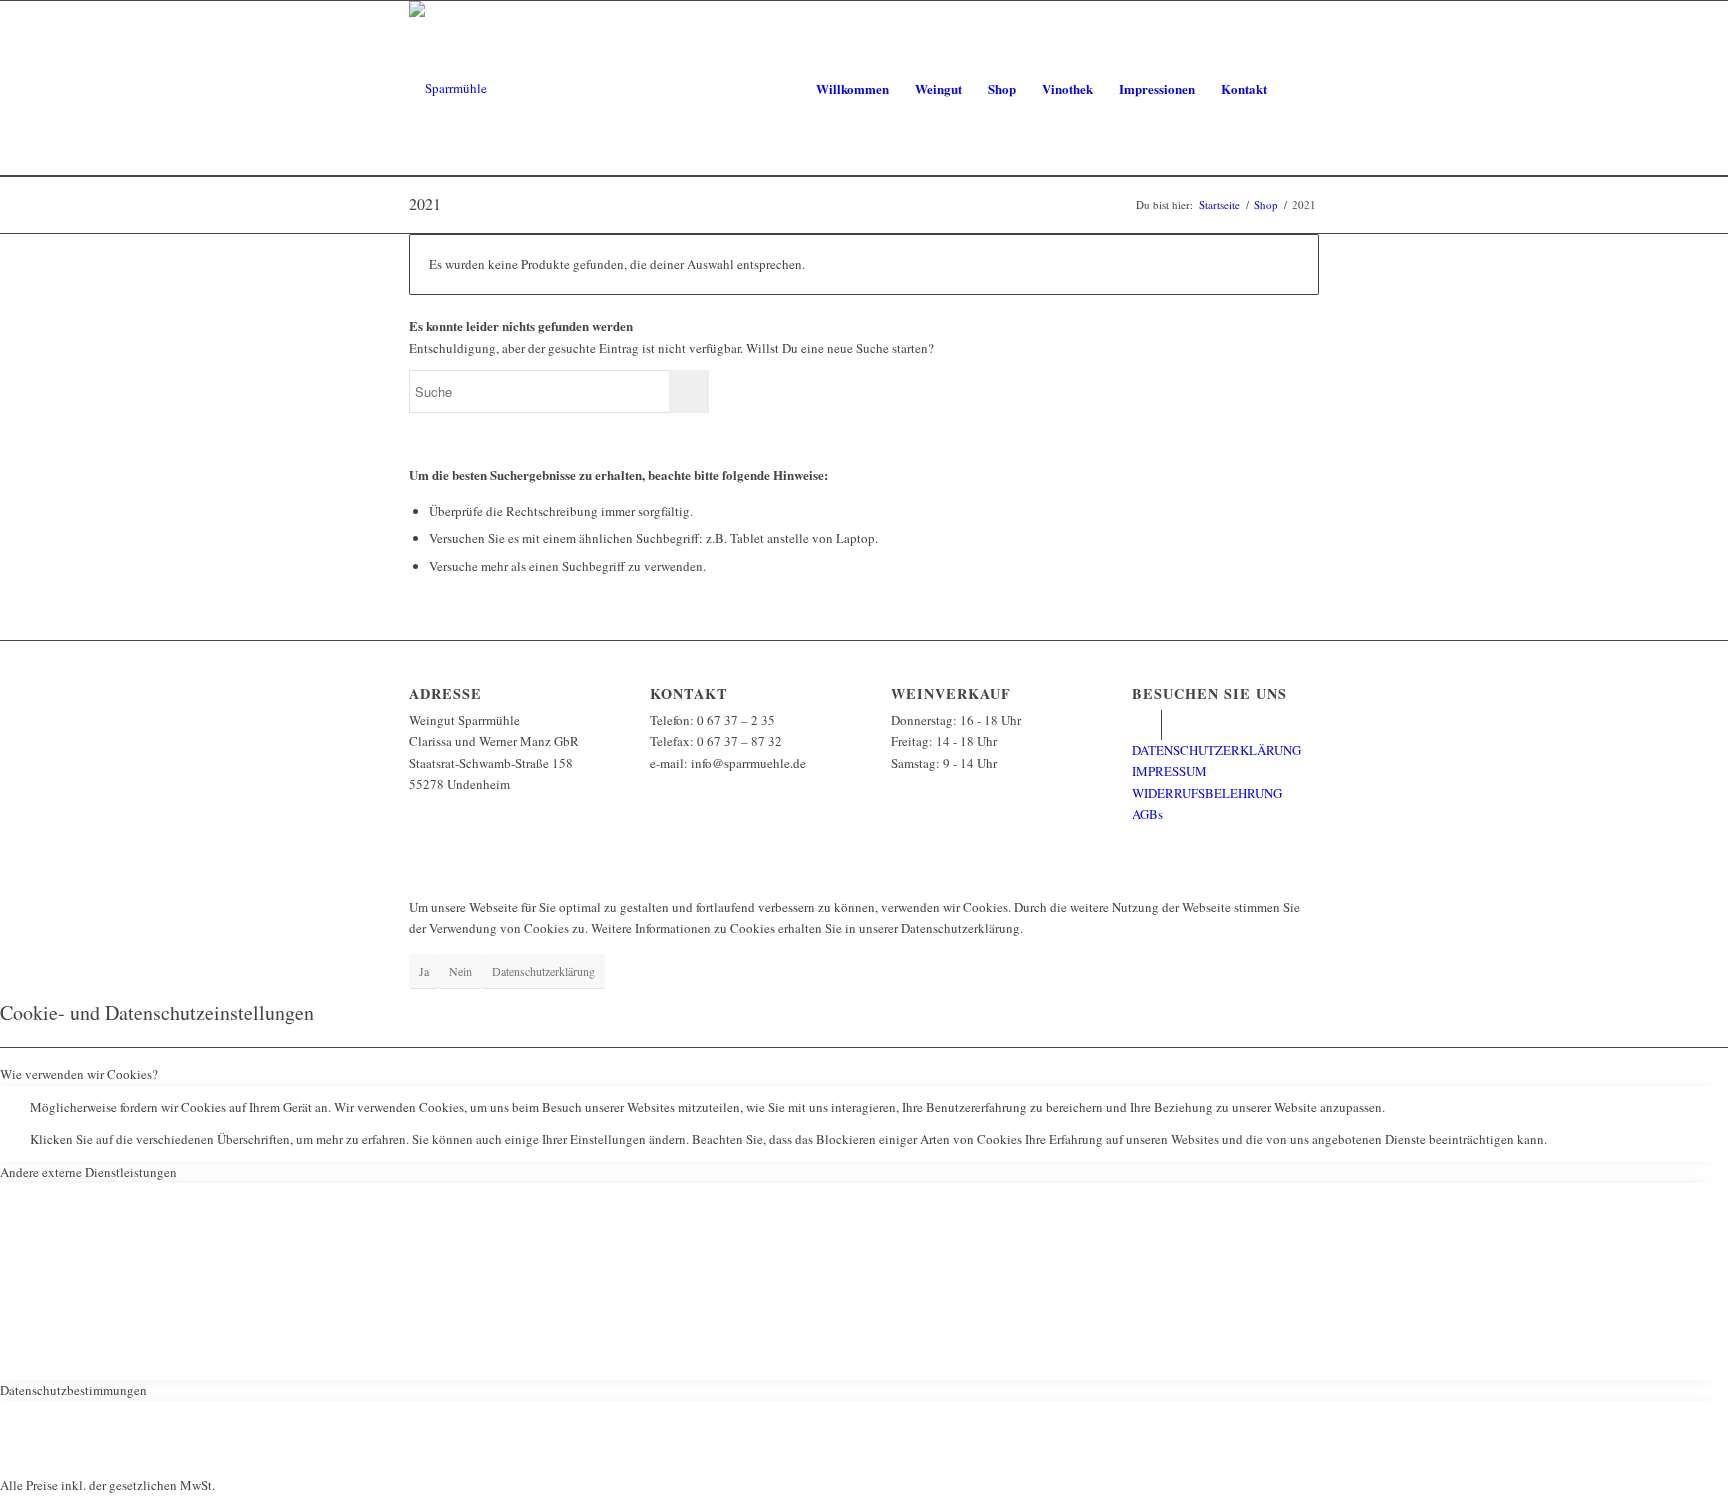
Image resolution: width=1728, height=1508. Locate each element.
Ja (424, 971)
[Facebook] (1146, 725)
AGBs (1147, 814)
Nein (460, 971)
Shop (1266, 204)
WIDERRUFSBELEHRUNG (1207, 793)
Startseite (1219, 204)
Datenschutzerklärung (543, 971)
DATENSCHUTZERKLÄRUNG (1216, 750)
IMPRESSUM (1169, 771)
